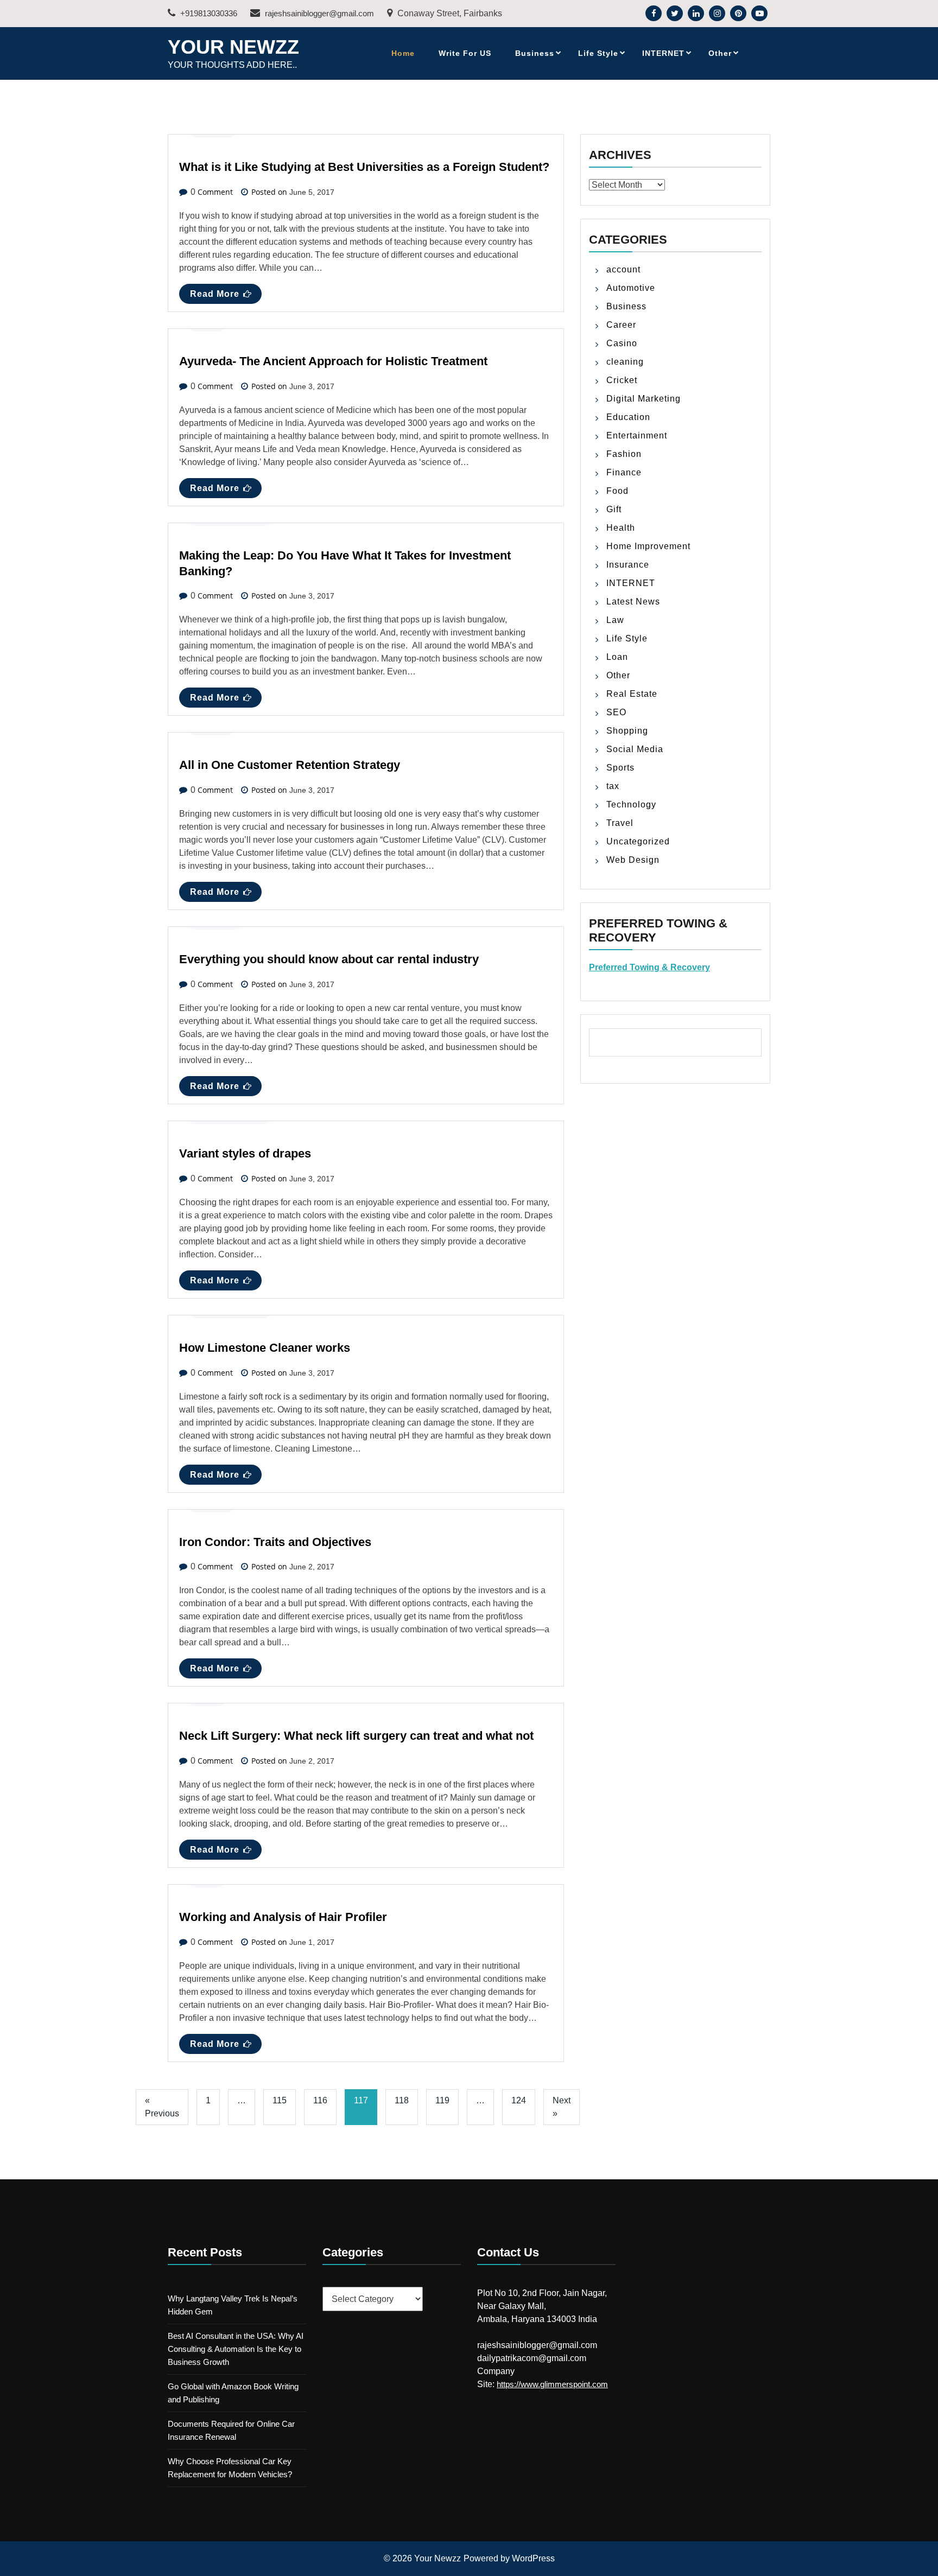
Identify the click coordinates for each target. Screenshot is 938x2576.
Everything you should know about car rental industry (329, 959)
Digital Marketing (644, 399)
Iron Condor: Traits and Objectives (275, 1542)
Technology (631, 804)
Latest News (633, 602)
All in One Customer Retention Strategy (290, 765)
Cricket (622, 380)
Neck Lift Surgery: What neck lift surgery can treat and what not (356, 1736)
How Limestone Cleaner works (265, 1348)
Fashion (624, 454)
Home (403, 53)
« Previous (162, 2107)
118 (402, 2100)
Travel (620, 823)
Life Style (598, 53)
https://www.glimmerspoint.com (552, 2384)
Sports (620, 768)
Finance (624, 472)
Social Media (635, 749)
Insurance (628, 565)
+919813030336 (208, 13)
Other (720, 53)
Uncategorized (638, 841)
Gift (614, 509)
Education (628, 417)
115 (280, 2100)
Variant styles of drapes (245, 1153)
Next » (562, 2107)
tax (613, 786)
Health (621, 528)
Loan (617, 657)
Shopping (627, 731)
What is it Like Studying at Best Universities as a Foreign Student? (364, 167)
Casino (622, 343)
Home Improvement (648, 546)
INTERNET (663, 53)
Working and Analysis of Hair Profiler (283, 1917)
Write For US (465, 53)
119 (442, 2100)
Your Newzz (233, 47)
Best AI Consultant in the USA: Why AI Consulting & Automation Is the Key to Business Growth (236, 2349)
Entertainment (637, 435)
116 (320, 2100)
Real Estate (632, 694)
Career (621, 325)
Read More (215, 294)
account (623, 269)
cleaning (625, 362)
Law (615, 620)
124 (519, 2100)
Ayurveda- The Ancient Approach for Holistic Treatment (333, 361)
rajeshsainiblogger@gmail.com (318, 13)
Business (535, 53)
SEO (616, 712)
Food (617, 491)
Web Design (633, 860)
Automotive (631, 288)
